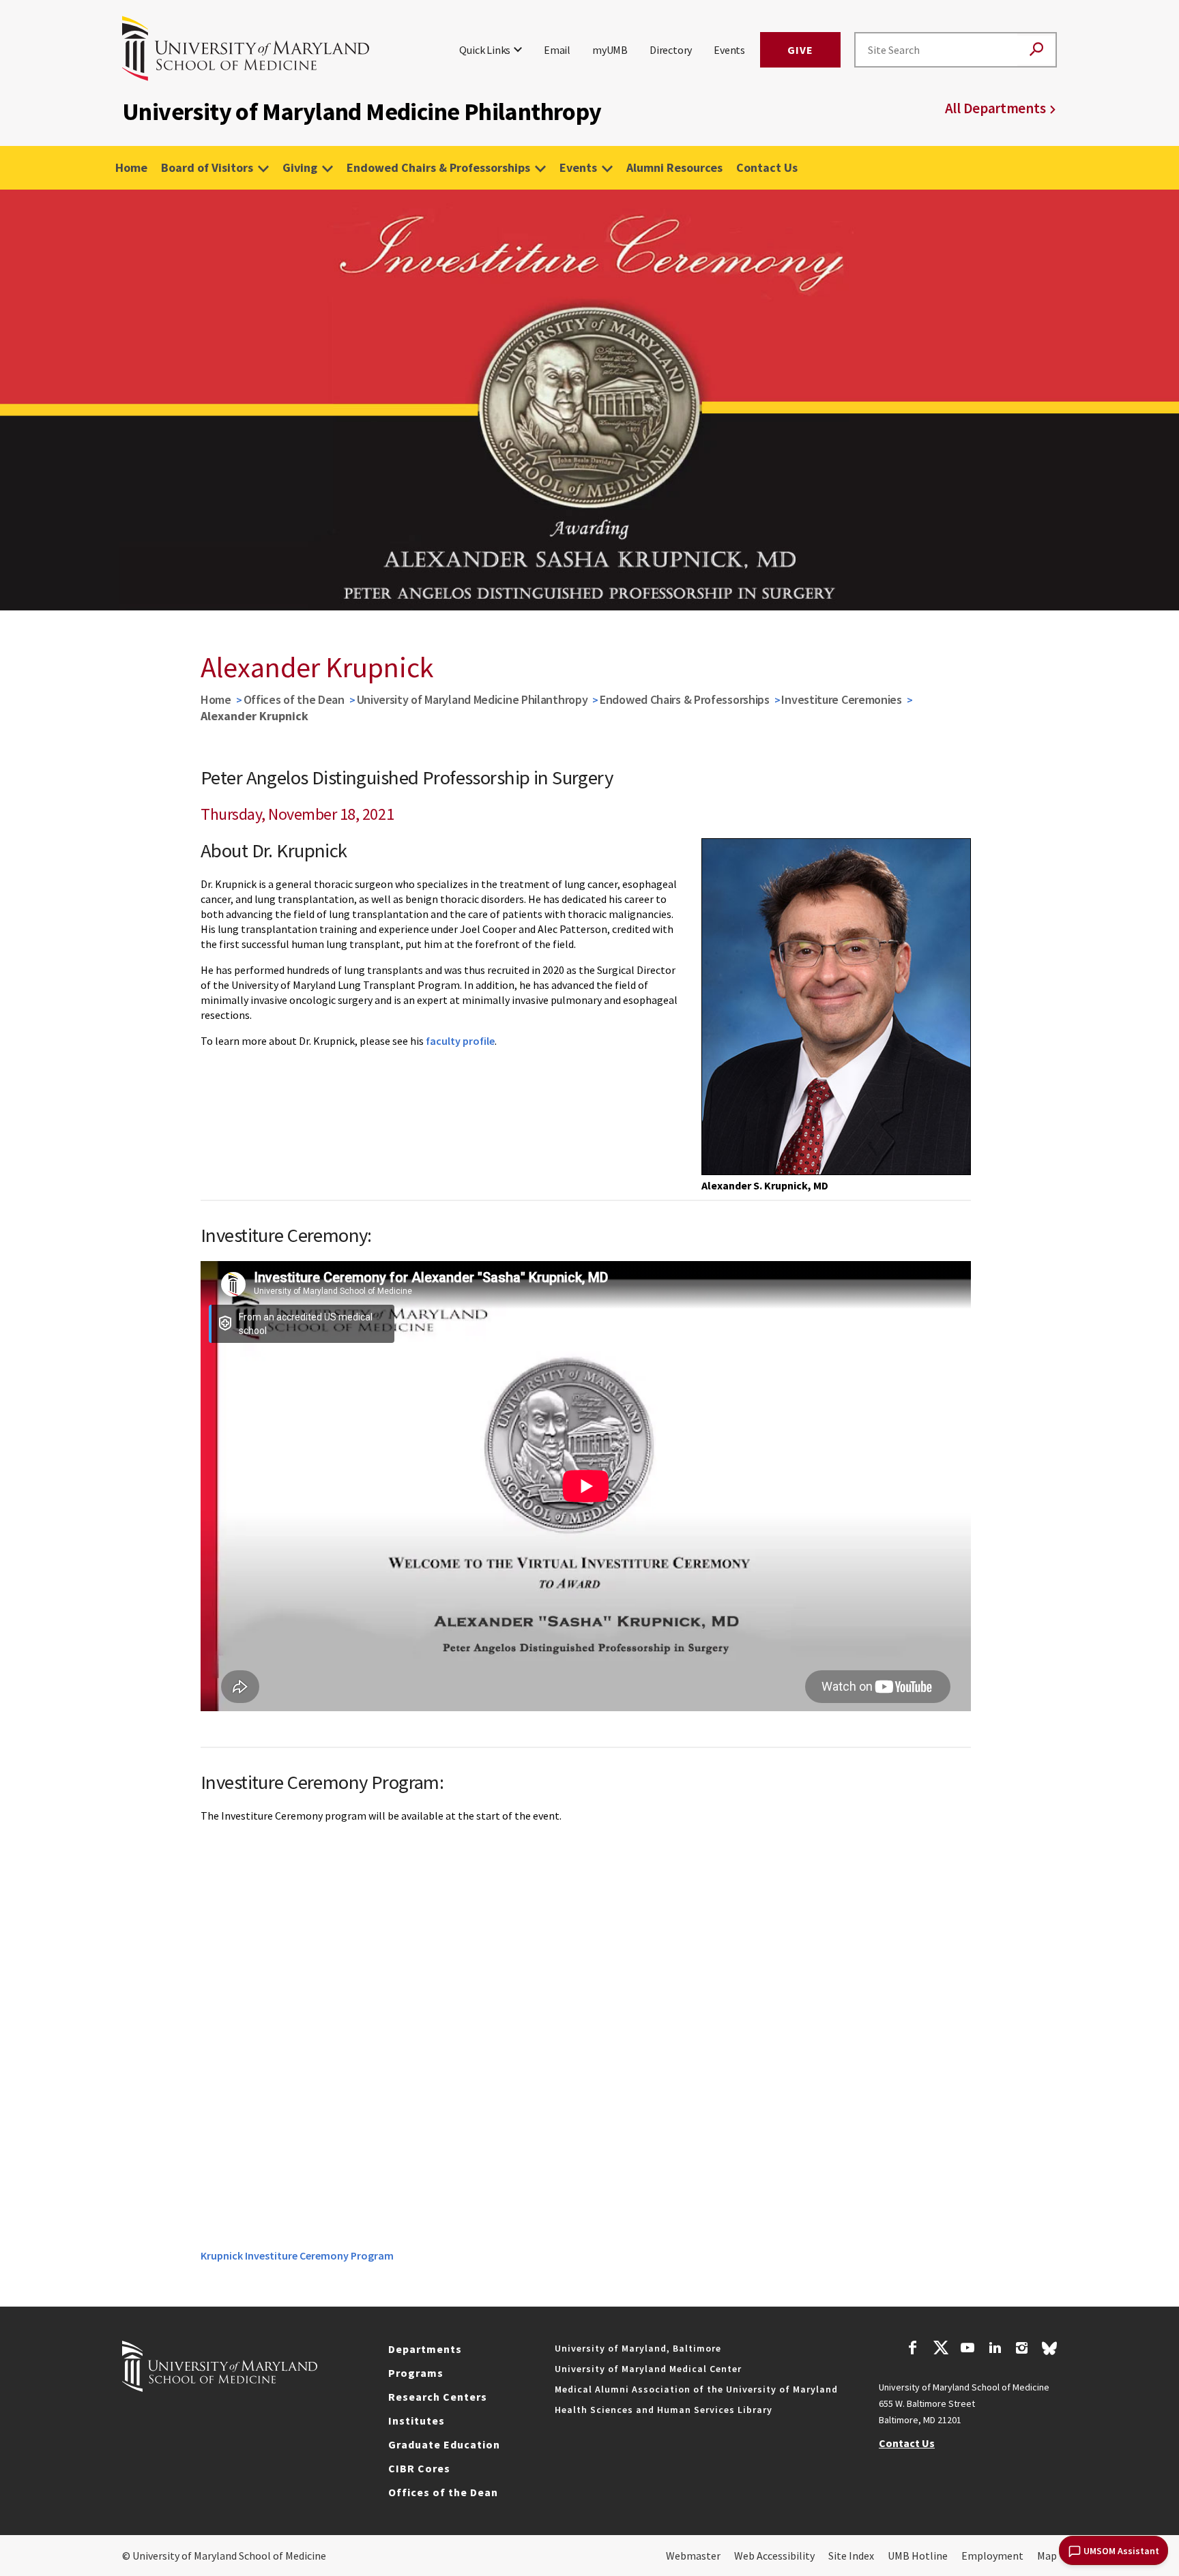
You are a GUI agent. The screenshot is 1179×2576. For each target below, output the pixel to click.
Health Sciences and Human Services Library (664, 2410)
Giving (300, 167)
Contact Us (767, 167)
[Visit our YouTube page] (967, 2350)
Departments (425, 2349)
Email (557, 50)
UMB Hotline (918, 2556)
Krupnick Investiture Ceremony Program (297, 2255)
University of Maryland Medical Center (648, 2369)
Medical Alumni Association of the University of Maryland (696, 2389)
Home (131, 167)
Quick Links (485, 50)
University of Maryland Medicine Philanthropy (472, 699)
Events (729, 50)
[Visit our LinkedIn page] (995, 2350)
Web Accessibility (774, 2556)
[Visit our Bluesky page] (1049, 2352)
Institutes (417, 2420)
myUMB (610, 50)
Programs (416, 2373)
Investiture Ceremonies (841, 699)
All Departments (995, 108)
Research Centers (438, 2397)
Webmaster (693, 2556)
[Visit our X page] (940, 2350)
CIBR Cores (419, 2468)
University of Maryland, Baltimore (638, 2348)
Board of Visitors (207, 167)
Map (1047, 2556)
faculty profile (460, 1041)
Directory (671, 50)
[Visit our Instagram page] (1022, 2350)
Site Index (851, 2556)
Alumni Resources (674, 167)
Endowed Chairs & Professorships (438, 167)
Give (800, 50)
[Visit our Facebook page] (913, 2350)
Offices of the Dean (294, 699)
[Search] (1036, 50)
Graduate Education (444, 2444)
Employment (992, 2556)
